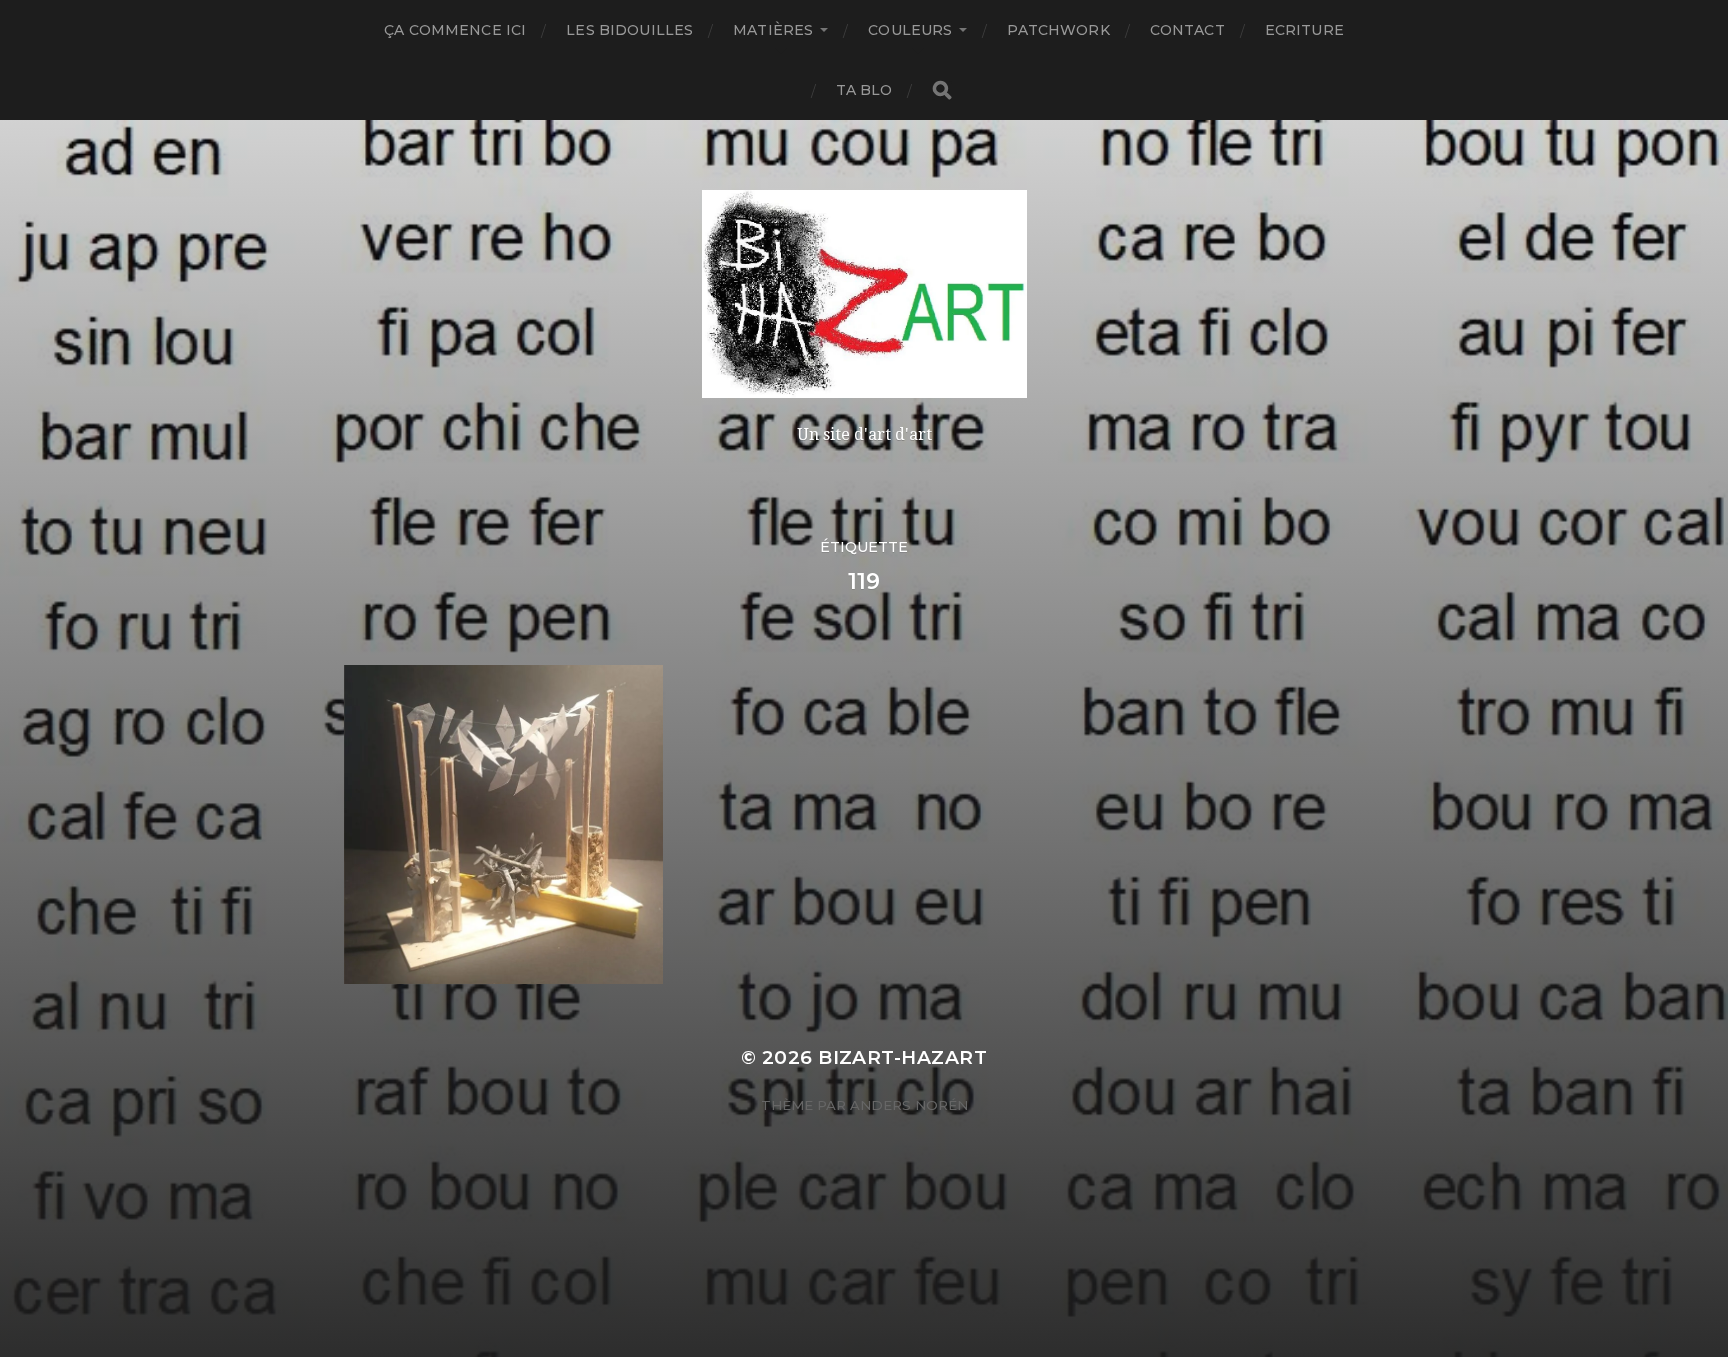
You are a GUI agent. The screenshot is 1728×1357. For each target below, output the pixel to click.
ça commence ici (455, 30)
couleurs (910, 30)
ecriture (1304, 30)
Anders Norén (909, 1105)
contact (1187, 30)
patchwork (1058, 30)
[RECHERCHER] (942, 90)
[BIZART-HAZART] (864, 294)
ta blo (864, 90)
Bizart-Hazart (902, 1057)
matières (773, 30)
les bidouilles (629, 30)
